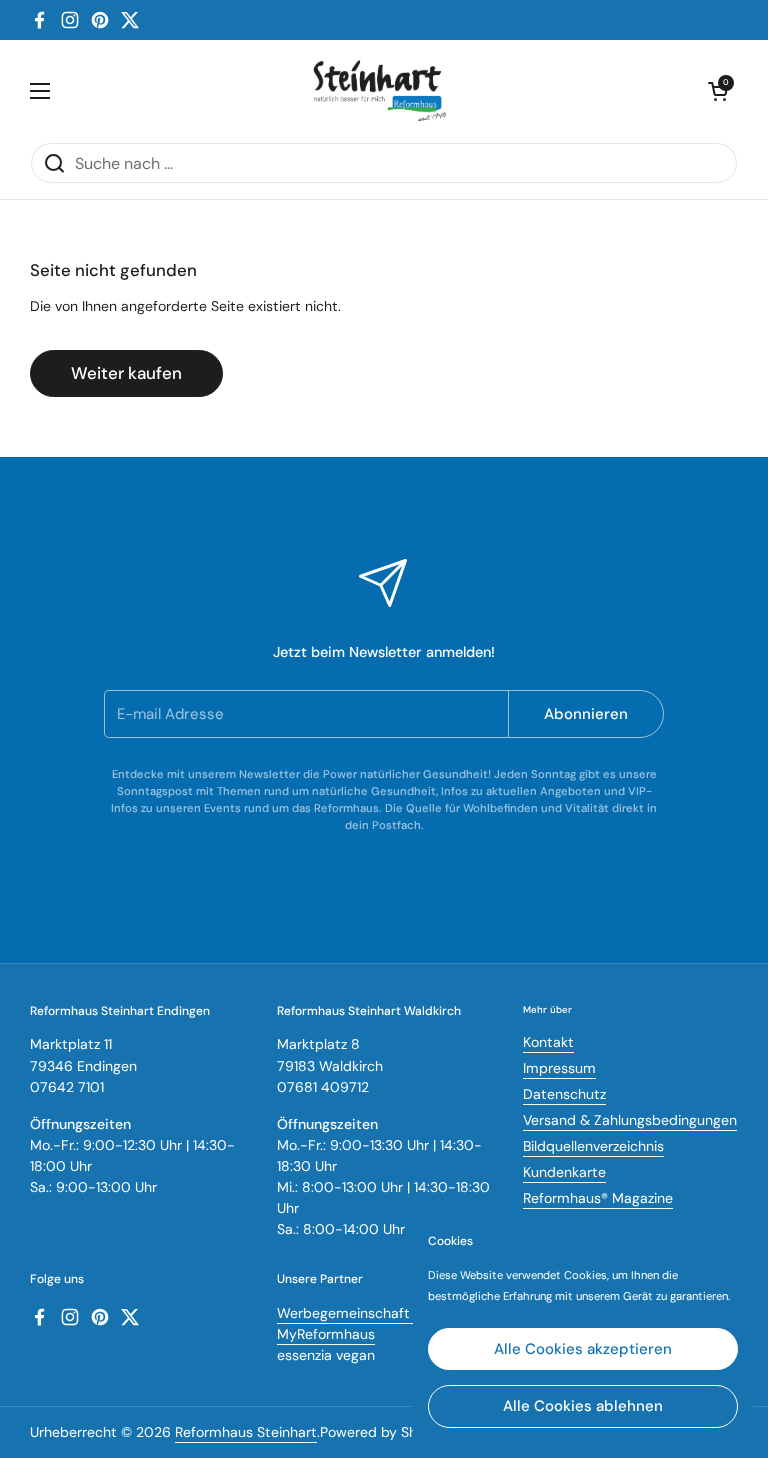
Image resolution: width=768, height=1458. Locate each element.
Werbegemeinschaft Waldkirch (377, 1313)
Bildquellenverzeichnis (593, 1146)
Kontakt (548, 1042)
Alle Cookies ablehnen (583, 1406)
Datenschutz (564, 1094)
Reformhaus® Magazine (598, 1198)
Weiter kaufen (126, 373)
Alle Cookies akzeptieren (583, 1349)
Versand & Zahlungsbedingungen (630, 1120)
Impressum (559, 1068)
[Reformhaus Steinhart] (379, 91)
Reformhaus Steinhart (246, 1432)
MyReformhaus (326, 1334)
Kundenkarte (564, 1172)
